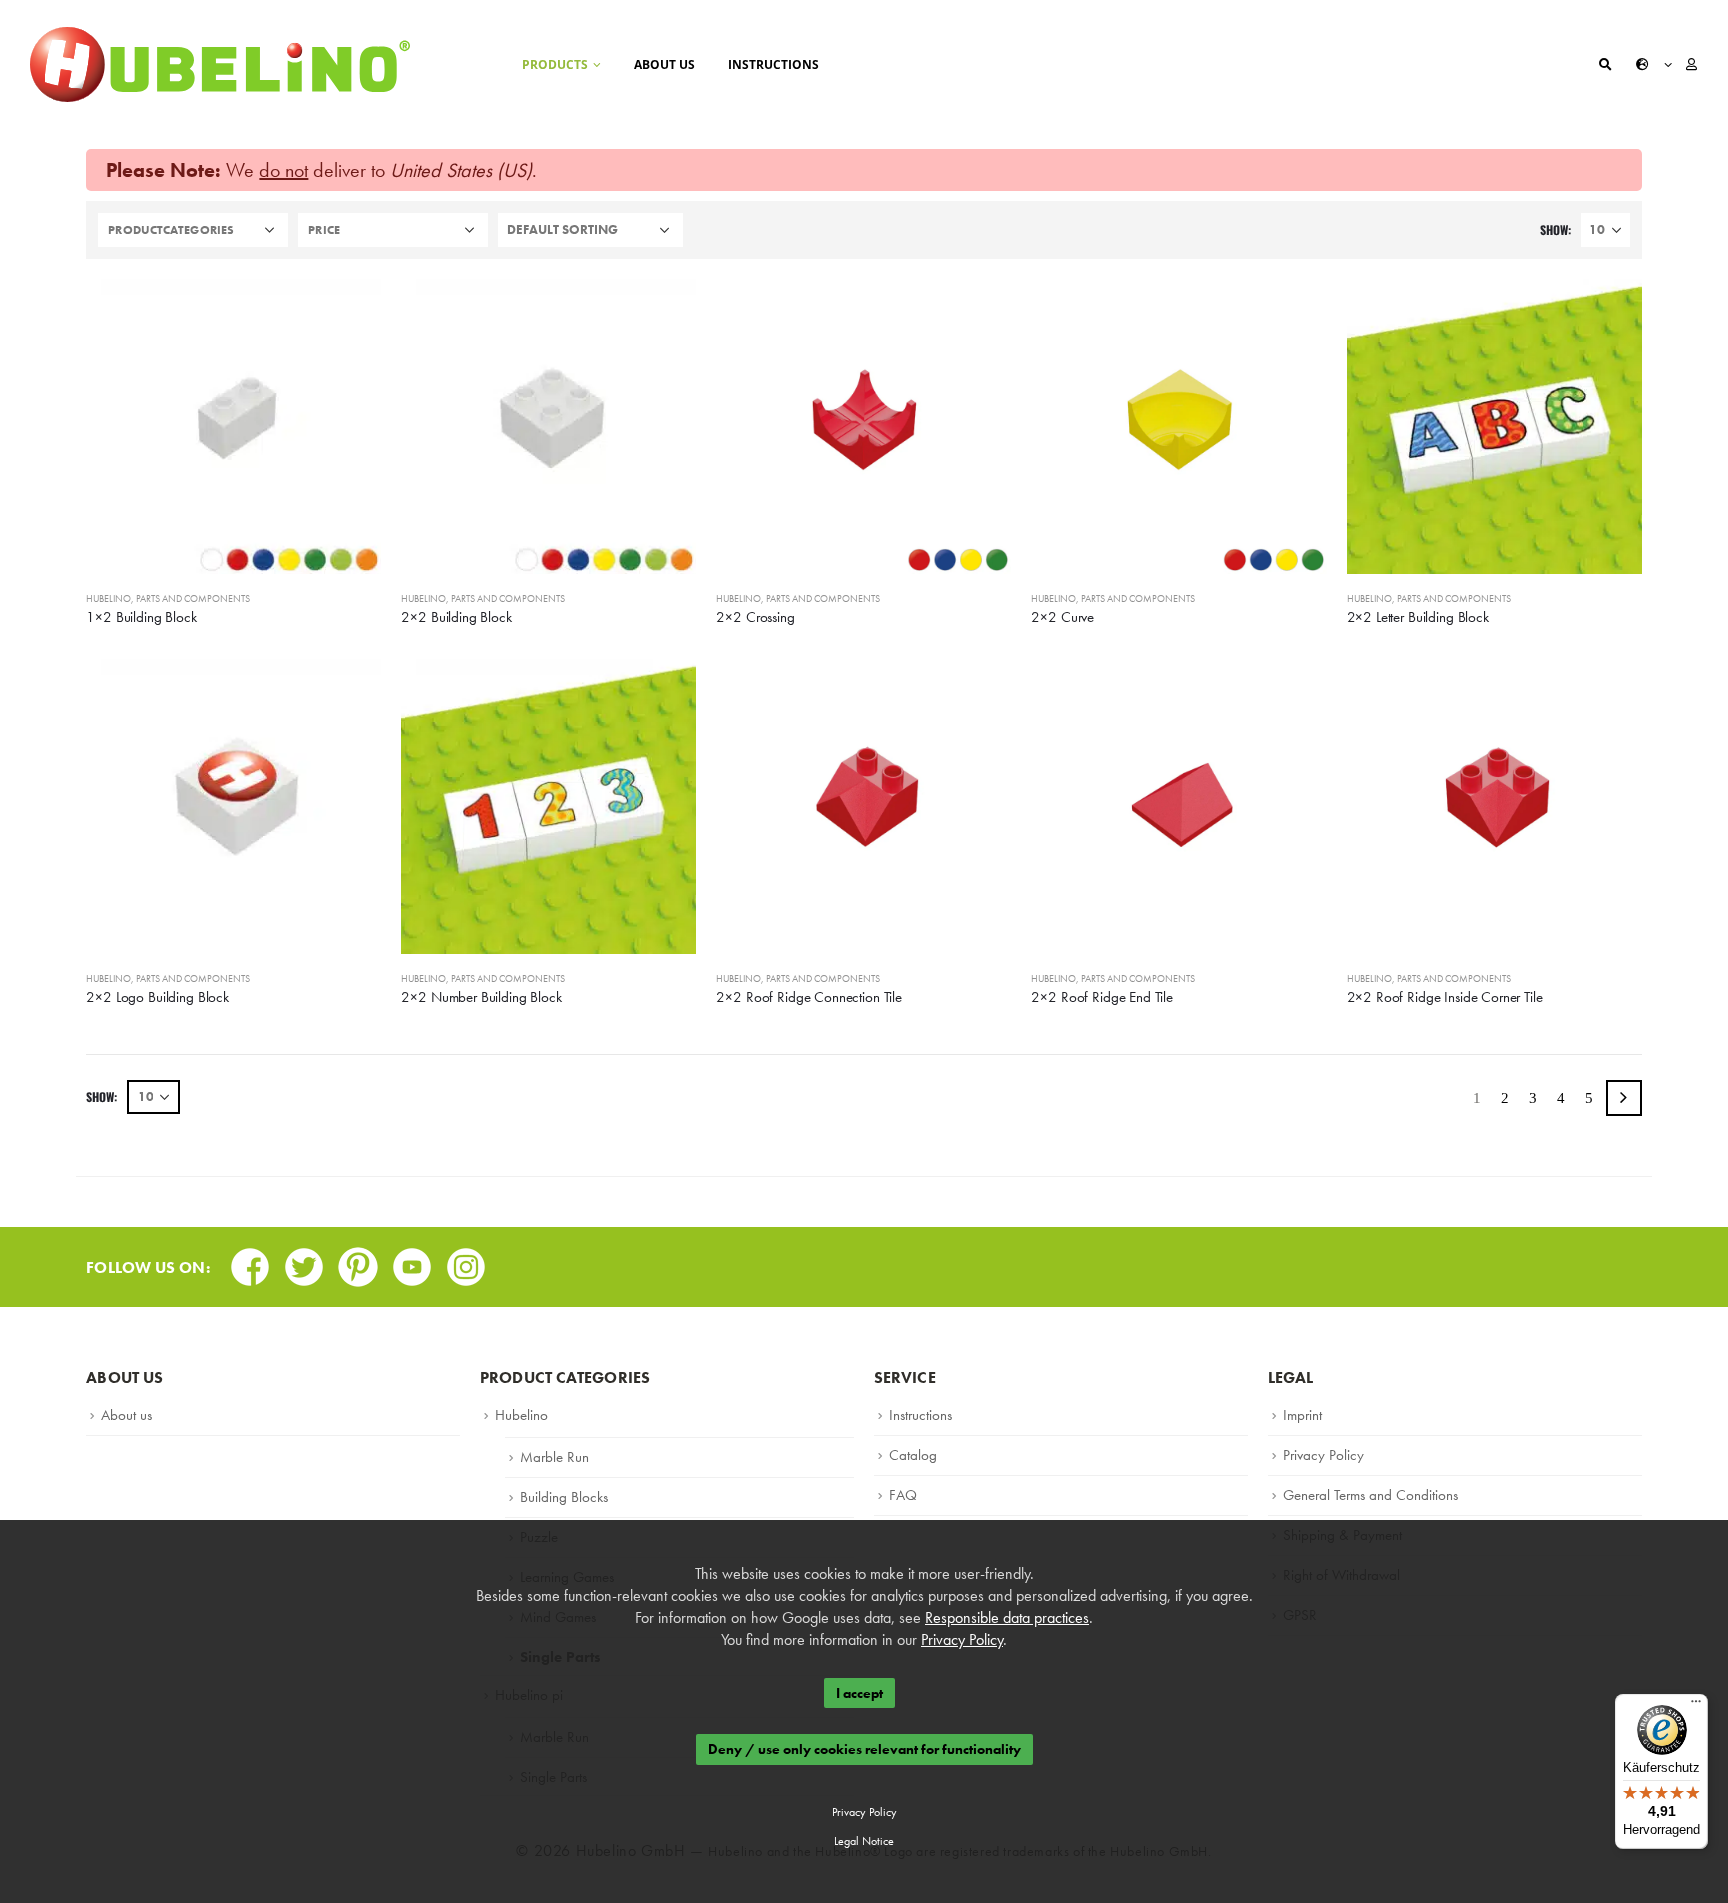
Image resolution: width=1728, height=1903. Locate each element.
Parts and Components (193, 598)
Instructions (773, 64)
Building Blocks (564, 1497)
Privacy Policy (1323, 1455)
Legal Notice (864, 1841)
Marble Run (554, 1457)
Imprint (1302, 1415)
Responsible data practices (1007, 1617)
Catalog (913, 1455)
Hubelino (108, 598)
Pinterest (358, 1260)
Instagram (466, 1260)
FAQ (903, 1495)
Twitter (304, 1260)
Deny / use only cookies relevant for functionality (864, 1750)
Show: (1555, 229)
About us (664, 64)
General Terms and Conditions (1370, 1495)
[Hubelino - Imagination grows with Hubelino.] (220, 64)
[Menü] (1696, 1706)
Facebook (250, 1260)
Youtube (412, 1260)
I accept (859, 1693)
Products (555, 64)
